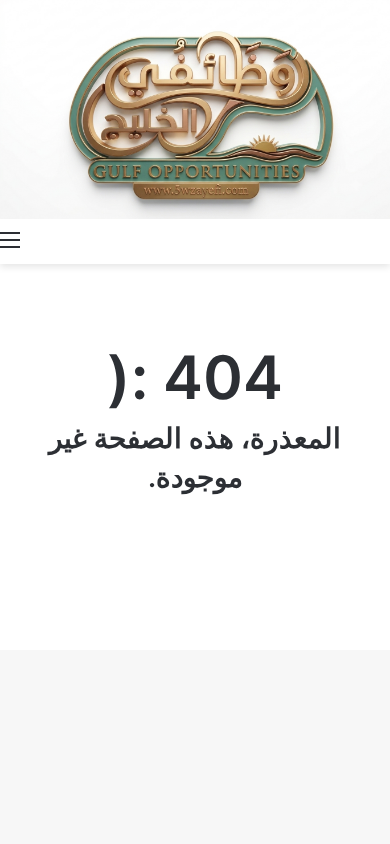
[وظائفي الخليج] (195, 109)
